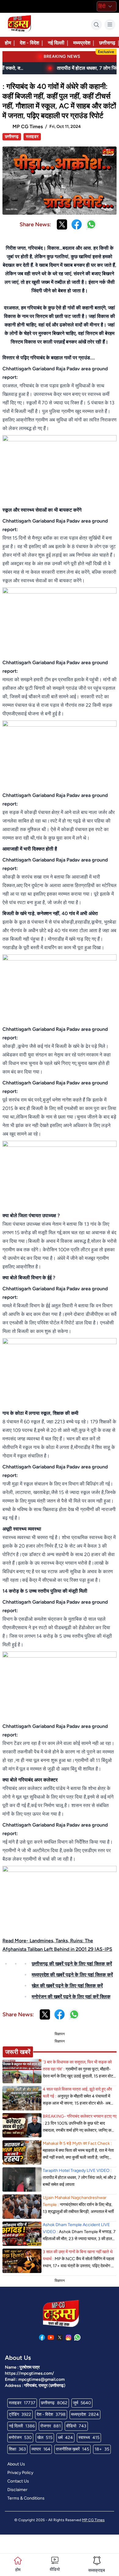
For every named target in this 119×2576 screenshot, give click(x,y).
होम (8, 43)
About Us (16, 2464)
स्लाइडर (32, 137)
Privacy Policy (20, 2473)
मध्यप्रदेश (82, 43)
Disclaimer (17, 2490)
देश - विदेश (29, 43)
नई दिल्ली (56, 43)
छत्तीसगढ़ (107, 43)
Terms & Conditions (26, 2498)
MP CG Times (93, 2520)
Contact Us (18, 2481)
